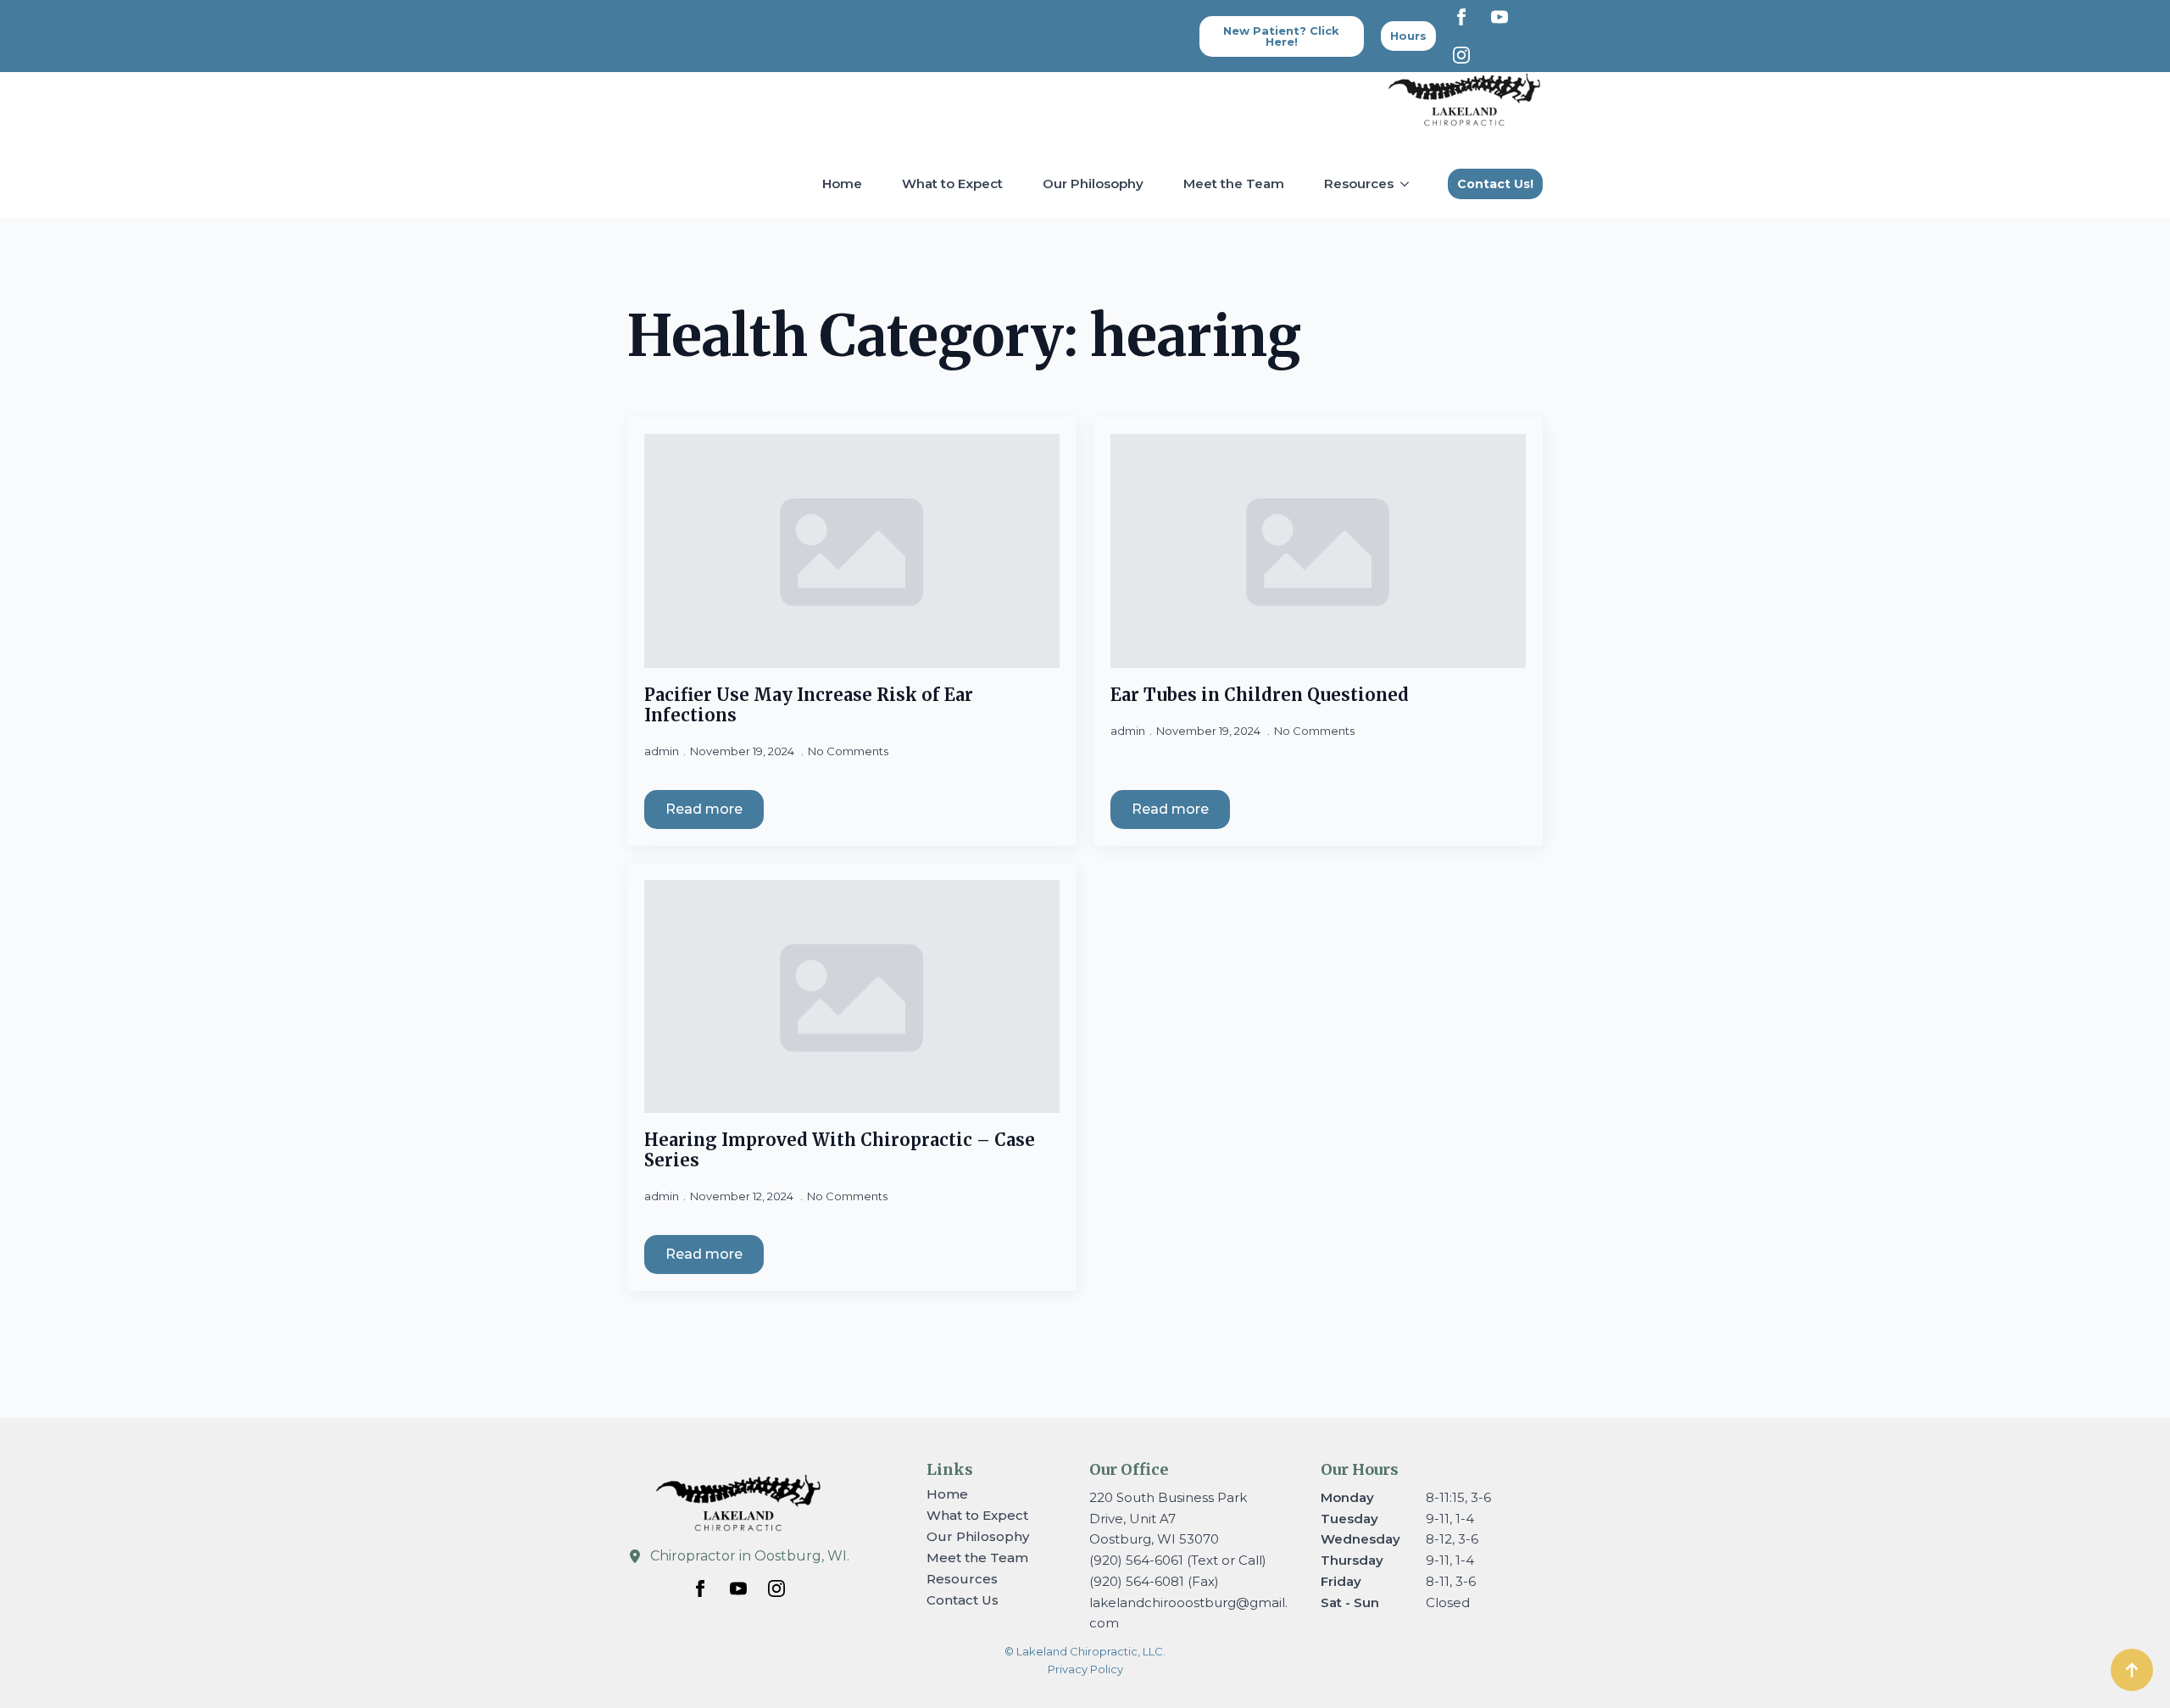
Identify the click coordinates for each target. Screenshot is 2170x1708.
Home (842, 184)
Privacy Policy (1085, 1669)
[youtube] (1500, 17)
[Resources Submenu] (1408, 184)
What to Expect (952, 184)
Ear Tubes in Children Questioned (1260, 695)
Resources (1359, 184)
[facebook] (1461, 17)
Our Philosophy (1093, 184)
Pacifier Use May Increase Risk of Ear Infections (809, 705)
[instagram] (1461, 55)
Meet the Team (1234, 184)
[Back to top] (2132, 1670)
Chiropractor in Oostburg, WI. (750, 1556)
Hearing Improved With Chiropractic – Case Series (840, 1150)
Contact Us (963, 1600)
